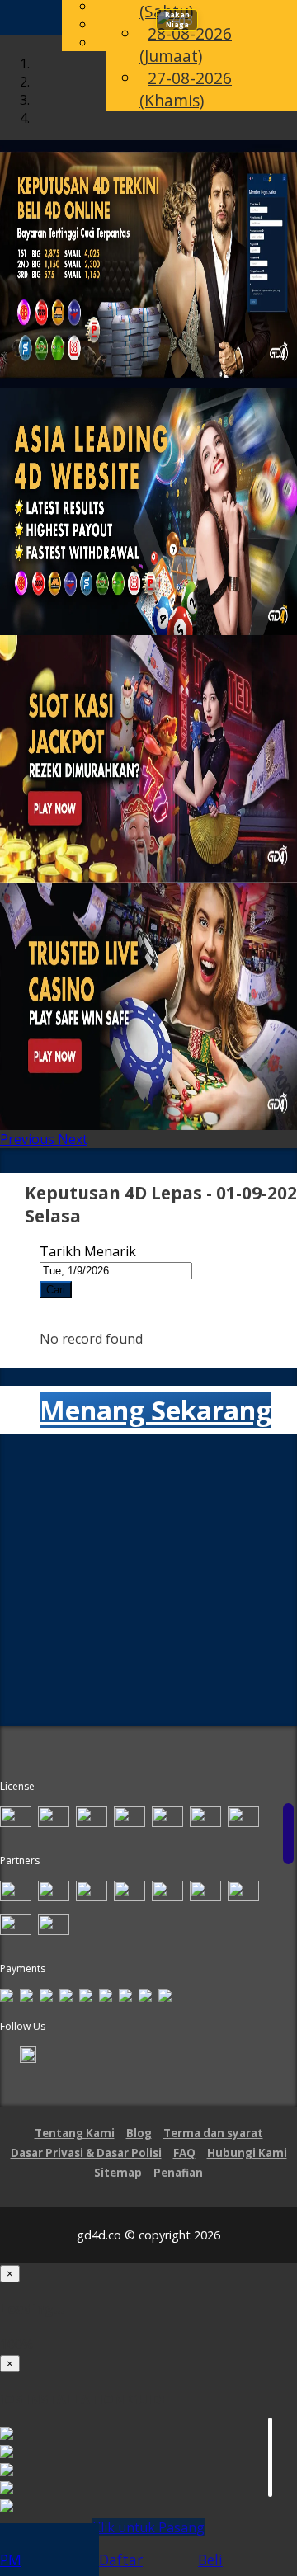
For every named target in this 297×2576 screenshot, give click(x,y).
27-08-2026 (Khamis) (186, 92)
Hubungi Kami (247, 2153)
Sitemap (118, 2173)
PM (11, 2560)
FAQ (184, 2153)
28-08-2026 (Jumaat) (186, 47)
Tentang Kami (75, 2133)
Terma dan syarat (213, 2133)
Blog (139, 2133)
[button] (29, 1139)
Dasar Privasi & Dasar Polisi (86, 2153)
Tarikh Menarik (88, 1251)
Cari (56, 1290)
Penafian (178, 2173)
